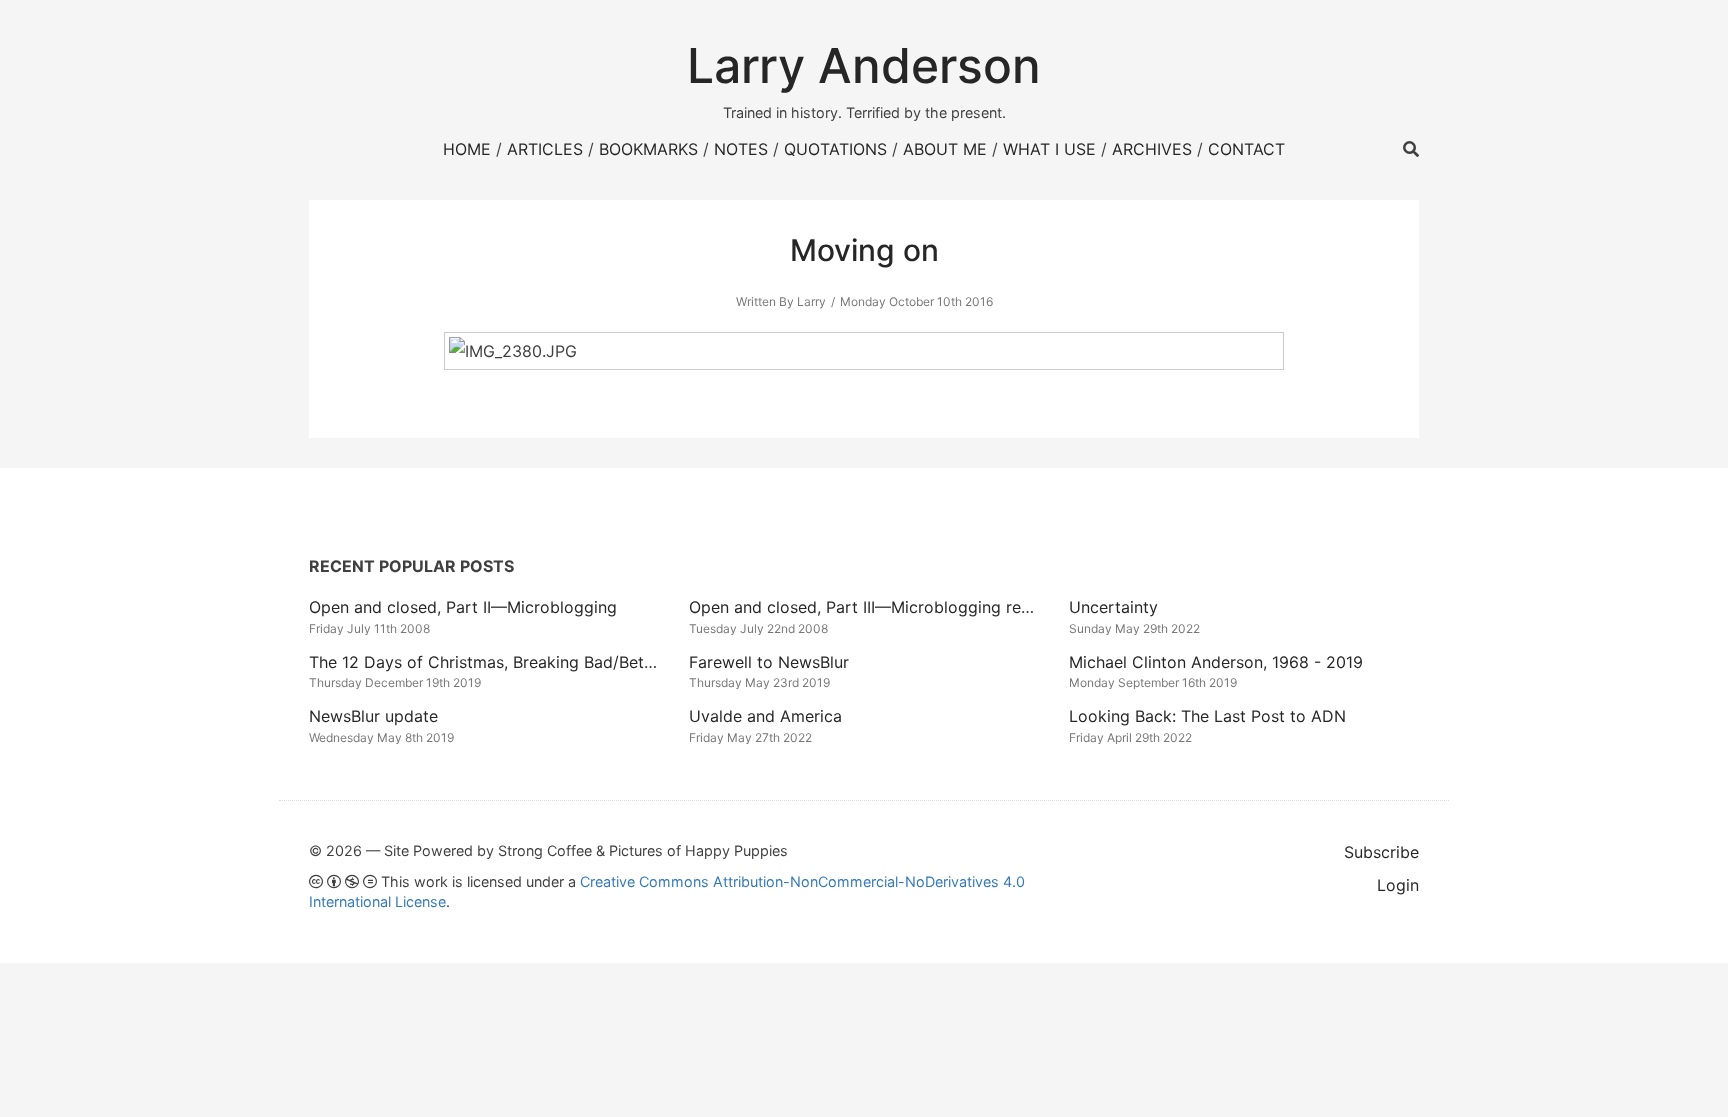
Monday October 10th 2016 (916, 301)
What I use (1049, 149)
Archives (1152, 149)
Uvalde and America (765, 716)
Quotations (835, 149)
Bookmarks (648, 149)
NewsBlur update (373, 716)
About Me (945, 149)
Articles (545, 149)
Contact (1246, 149)
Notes (741, 149)
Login (1398, 885)
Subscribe (1381, 852)
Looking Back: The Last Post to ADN (1207, 716)
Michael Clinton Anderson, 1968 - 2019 (1216, 662)
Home (467, 149)
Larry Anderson (864, 65)
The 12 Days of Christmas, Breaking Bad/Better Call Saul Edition (551, 662)
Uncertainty (1113, 607)
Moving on (864, 250)
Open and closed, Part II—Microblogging (463, 607)
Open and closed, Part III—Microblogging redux (869, 607)
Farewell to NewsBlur (769, 662)
